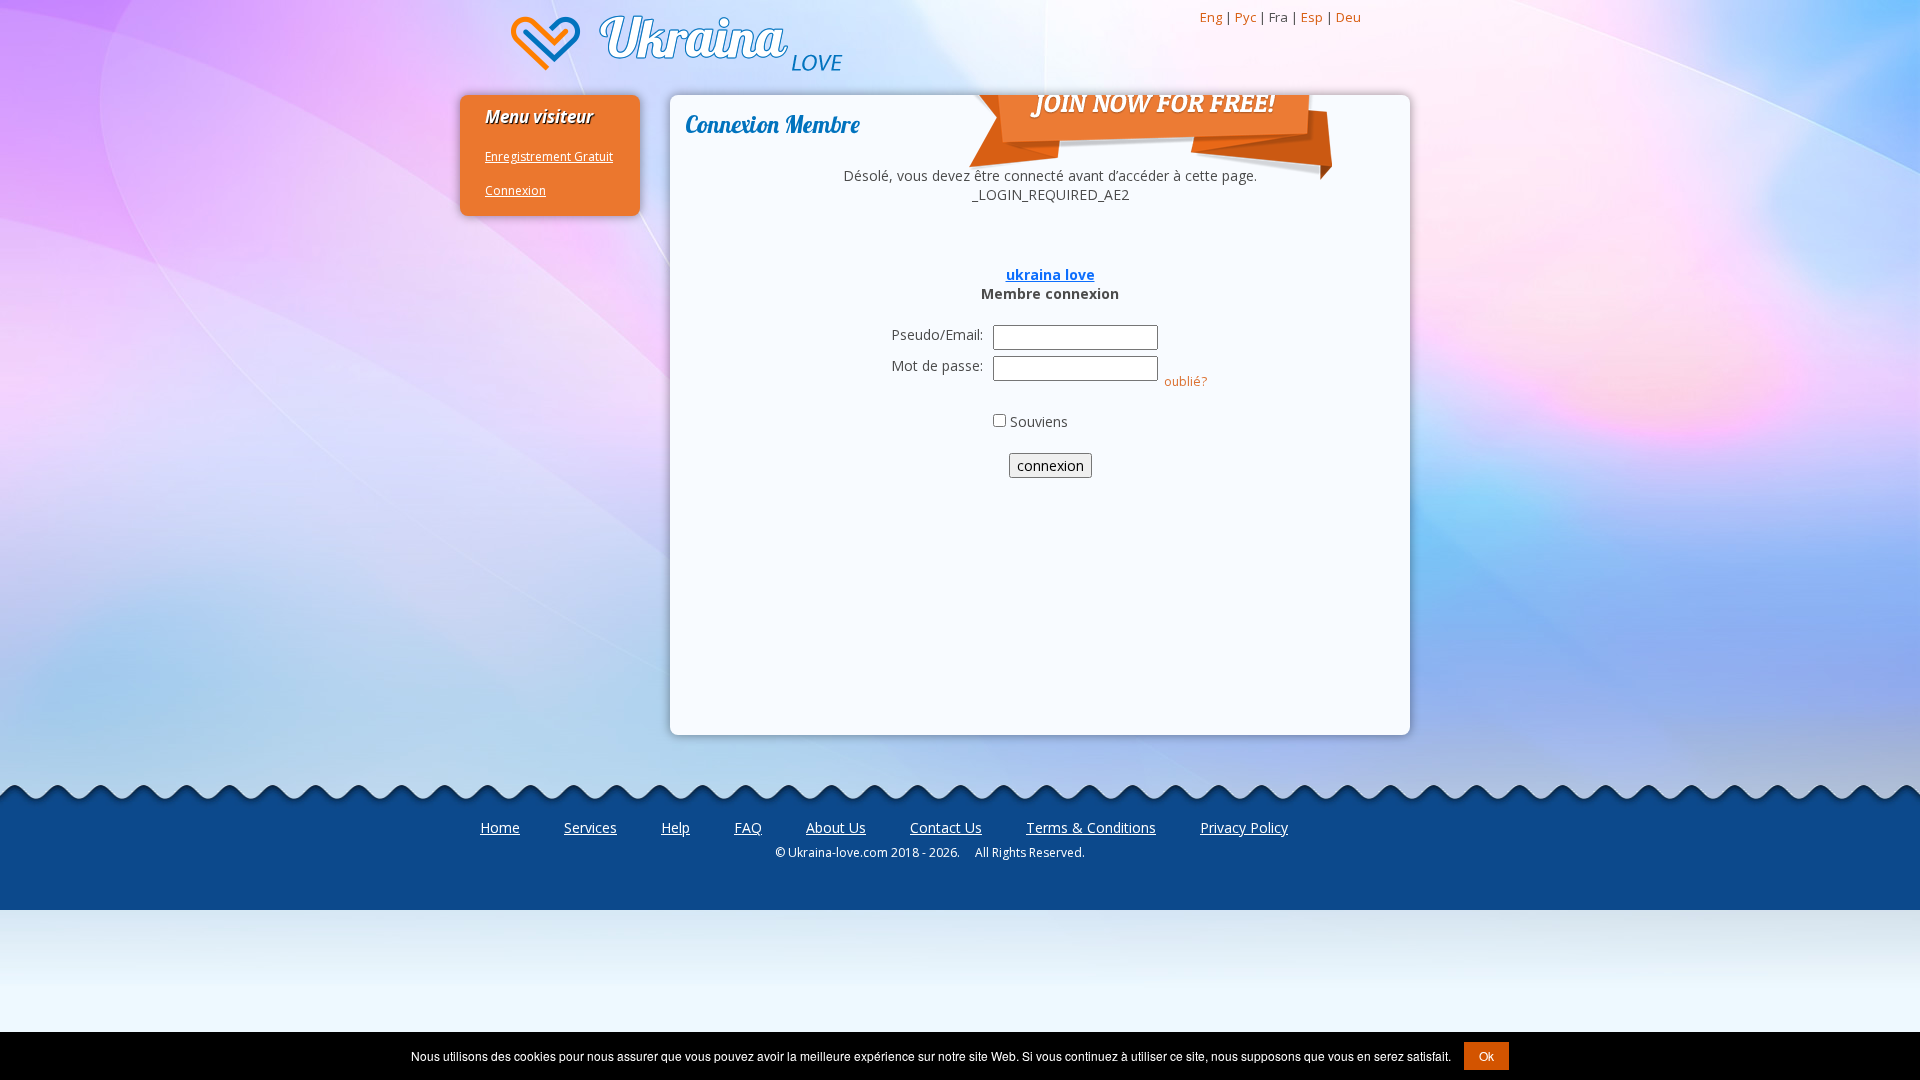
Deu (1348, 17)
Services (590, 827)
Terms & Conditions (1091, 827)
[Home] (678, 44)
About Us (836, 827)
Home (500, 827)
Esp (1312, 17)
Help (675, 827)
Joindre (987, 73)
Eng (1211, 17)
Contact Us (946, 827)
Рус (1245, 17)
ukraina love (1050, 274)
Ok (1486, 1055)
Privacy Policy (1244, 827)
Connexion (515, 190)
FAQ (748, 827)
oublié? (1185, 381)
